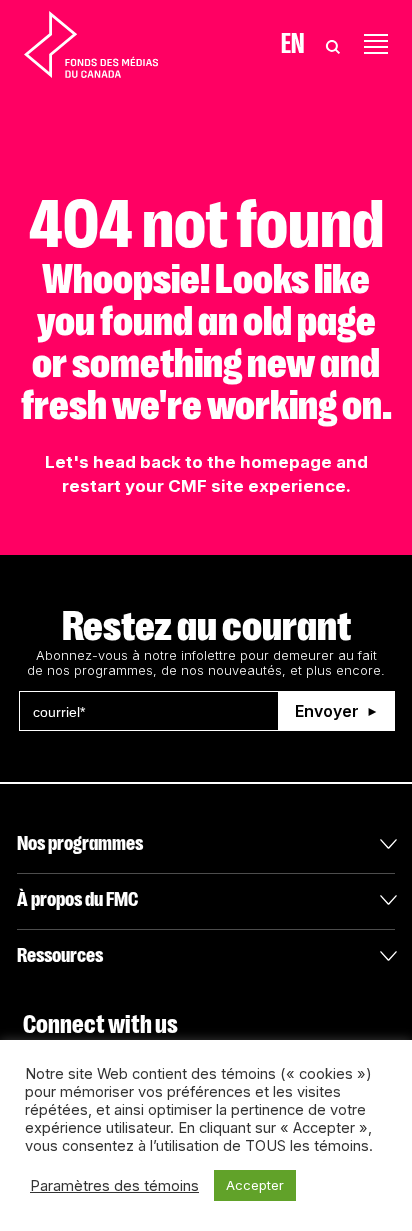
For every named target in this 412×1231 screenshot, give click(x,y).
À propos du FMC (77, 899)
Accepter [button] (255, 1185)
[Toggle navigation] (376, 44)
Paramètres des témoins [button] (114, 1186)
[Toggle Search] (333, 44)
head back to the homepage (212, 462)
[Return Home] (91, 44)
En (292, 44)
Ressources (60, 955)
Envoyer (327, 711)
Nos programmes (80, 843)
